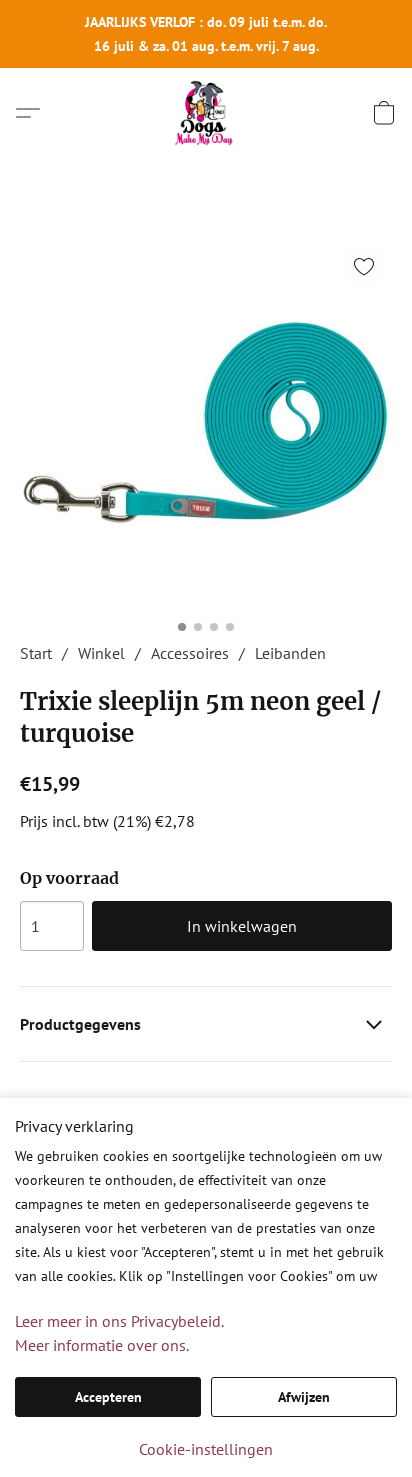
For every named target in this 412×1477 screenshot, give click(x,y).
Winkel (101, 653)
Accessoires (190, 653)
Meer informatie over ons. (102, 1345)
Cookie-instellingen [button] (206, 1449)
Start (36, 653)
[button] (206, 113)
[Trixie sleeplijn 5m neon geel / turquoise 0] (206, 424)
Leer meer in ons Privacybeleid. (119, 1321)
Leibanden (290, 653)
